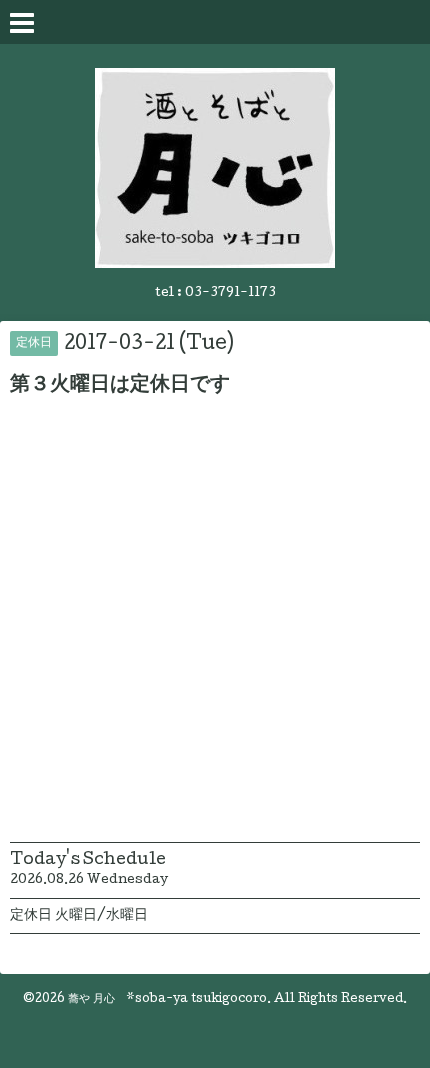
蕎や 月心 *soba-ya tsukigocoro (167, 1000)
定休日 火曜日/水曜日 (79, 916)
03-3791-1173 (230, 293)
